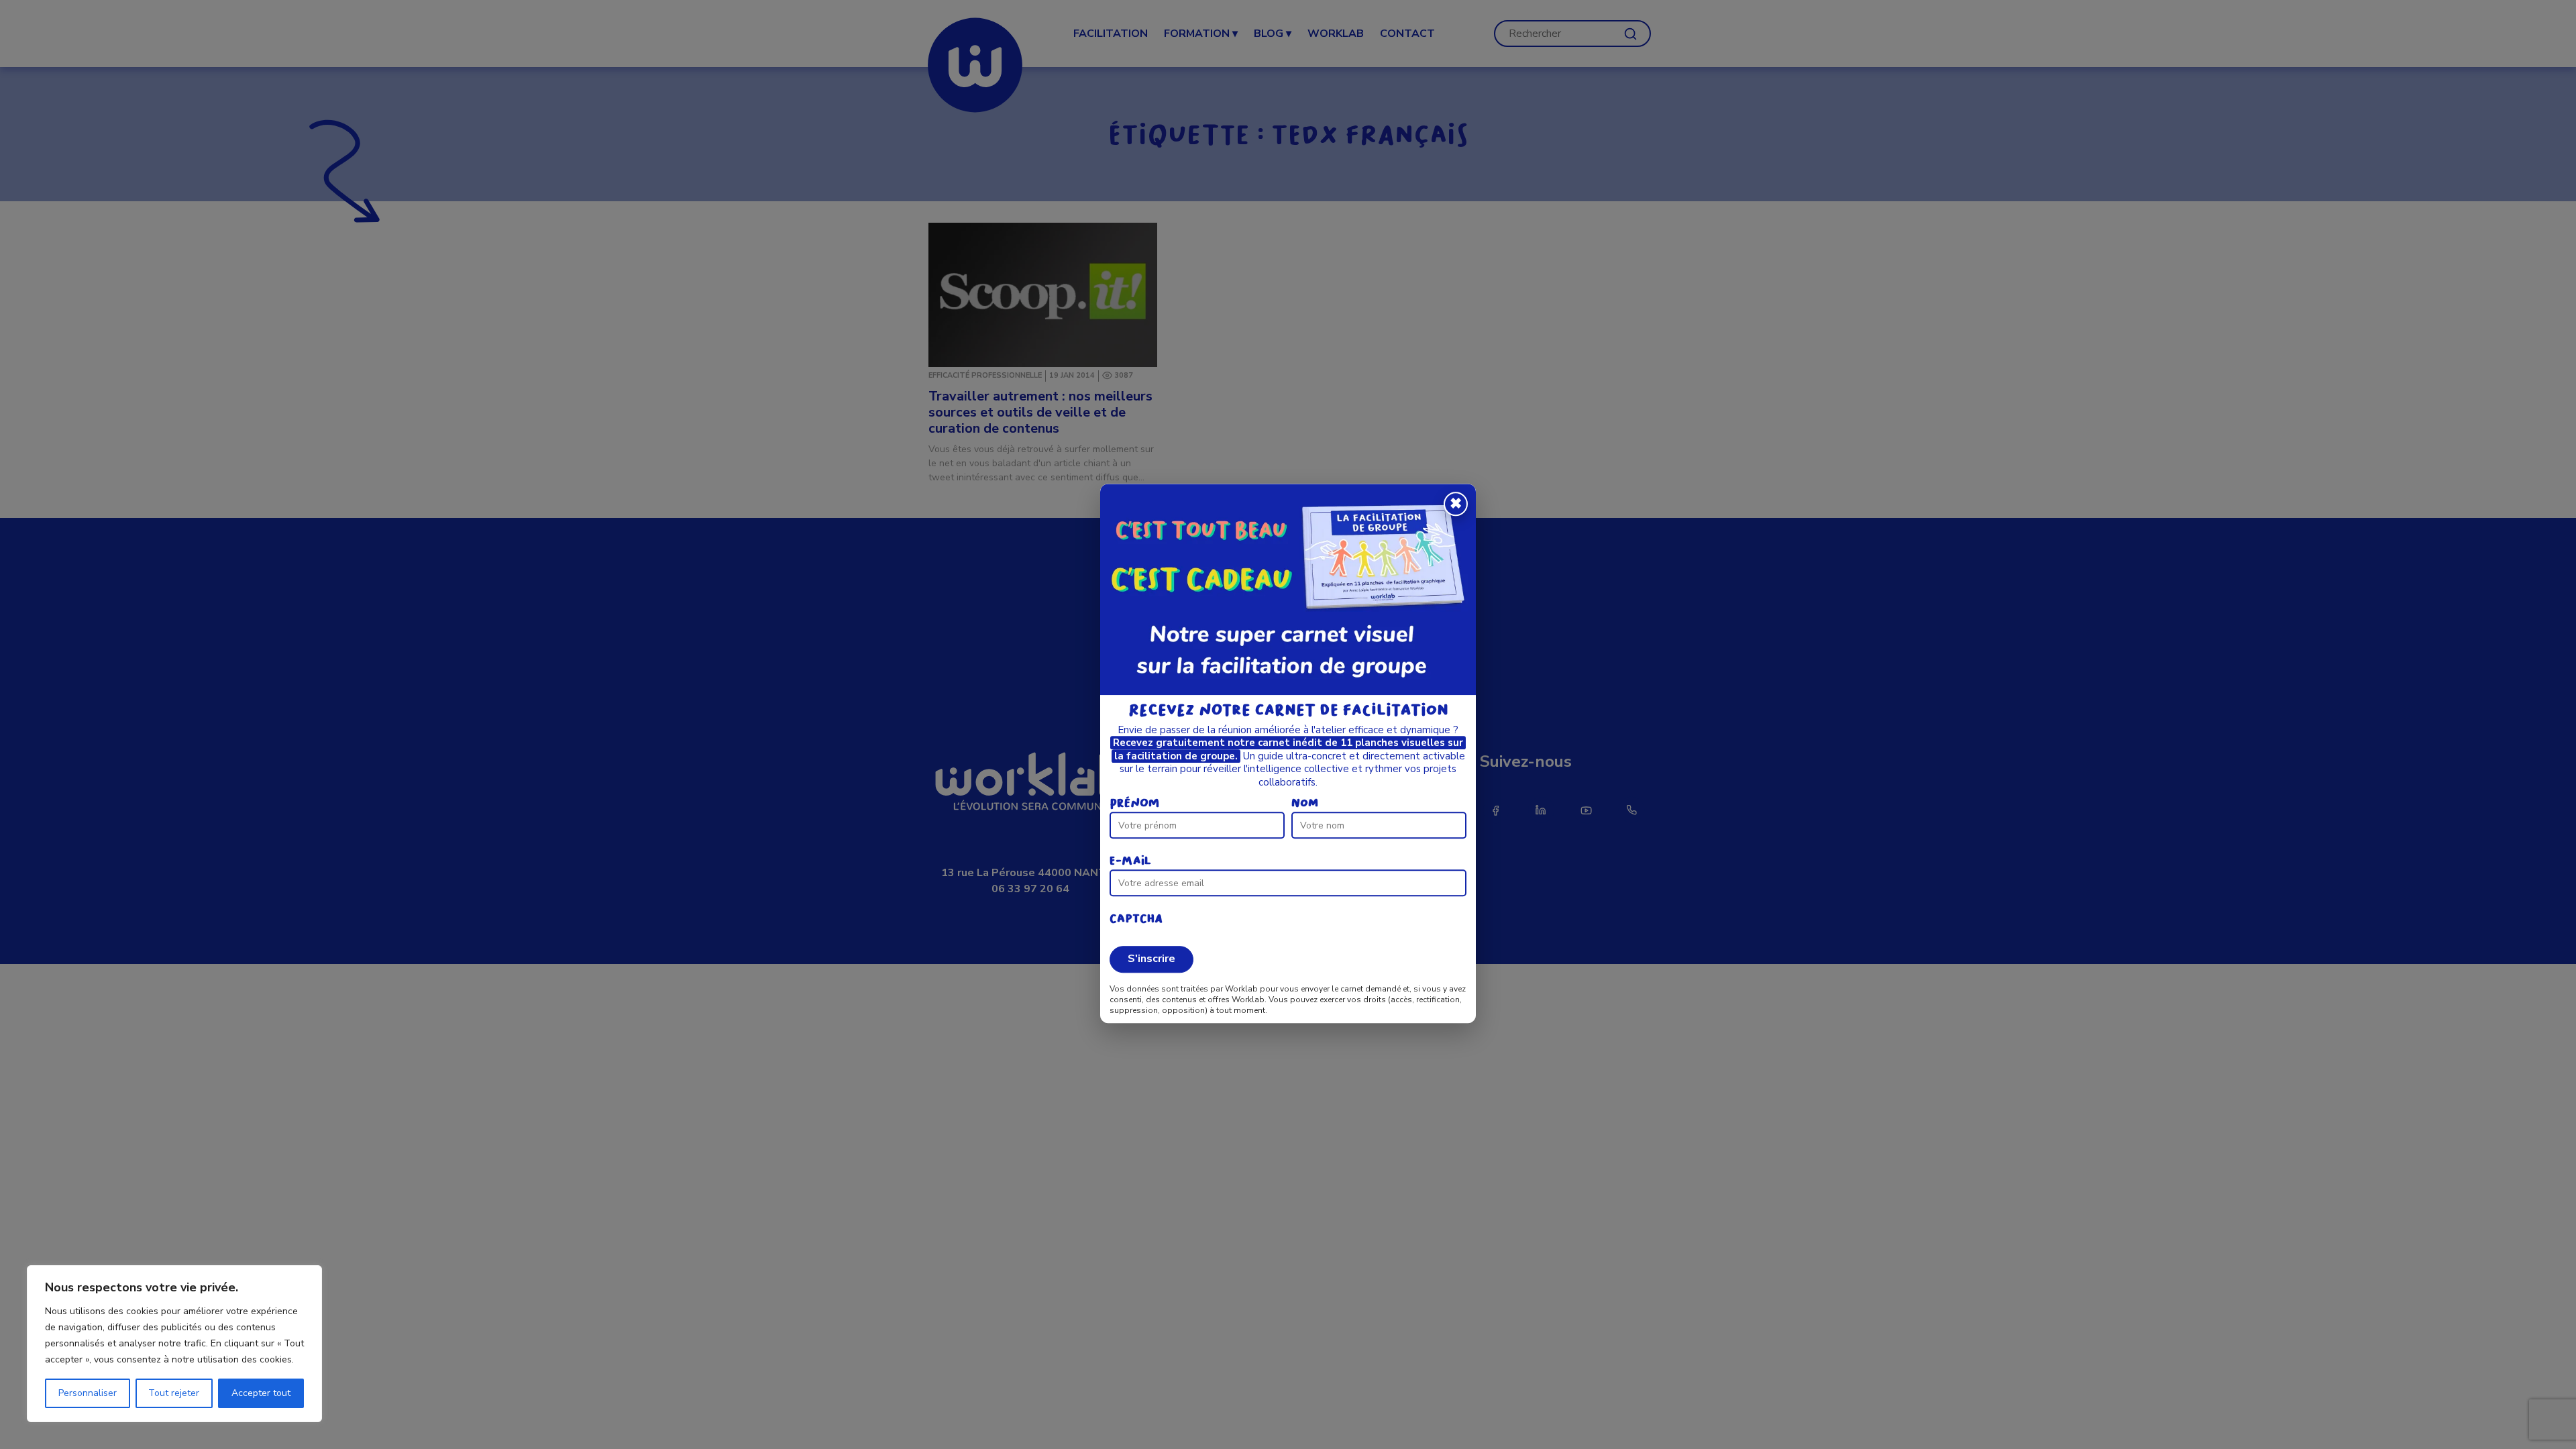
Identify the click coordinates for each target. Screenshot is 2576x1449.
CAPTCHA (1136, 919)
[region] (174, 1344)
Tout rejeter (174, 1393)
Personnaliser (88, 1393)
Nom (1305, 804)
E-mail (1130, 862)
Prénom (1134, 804)
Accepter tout (261, 1393)
